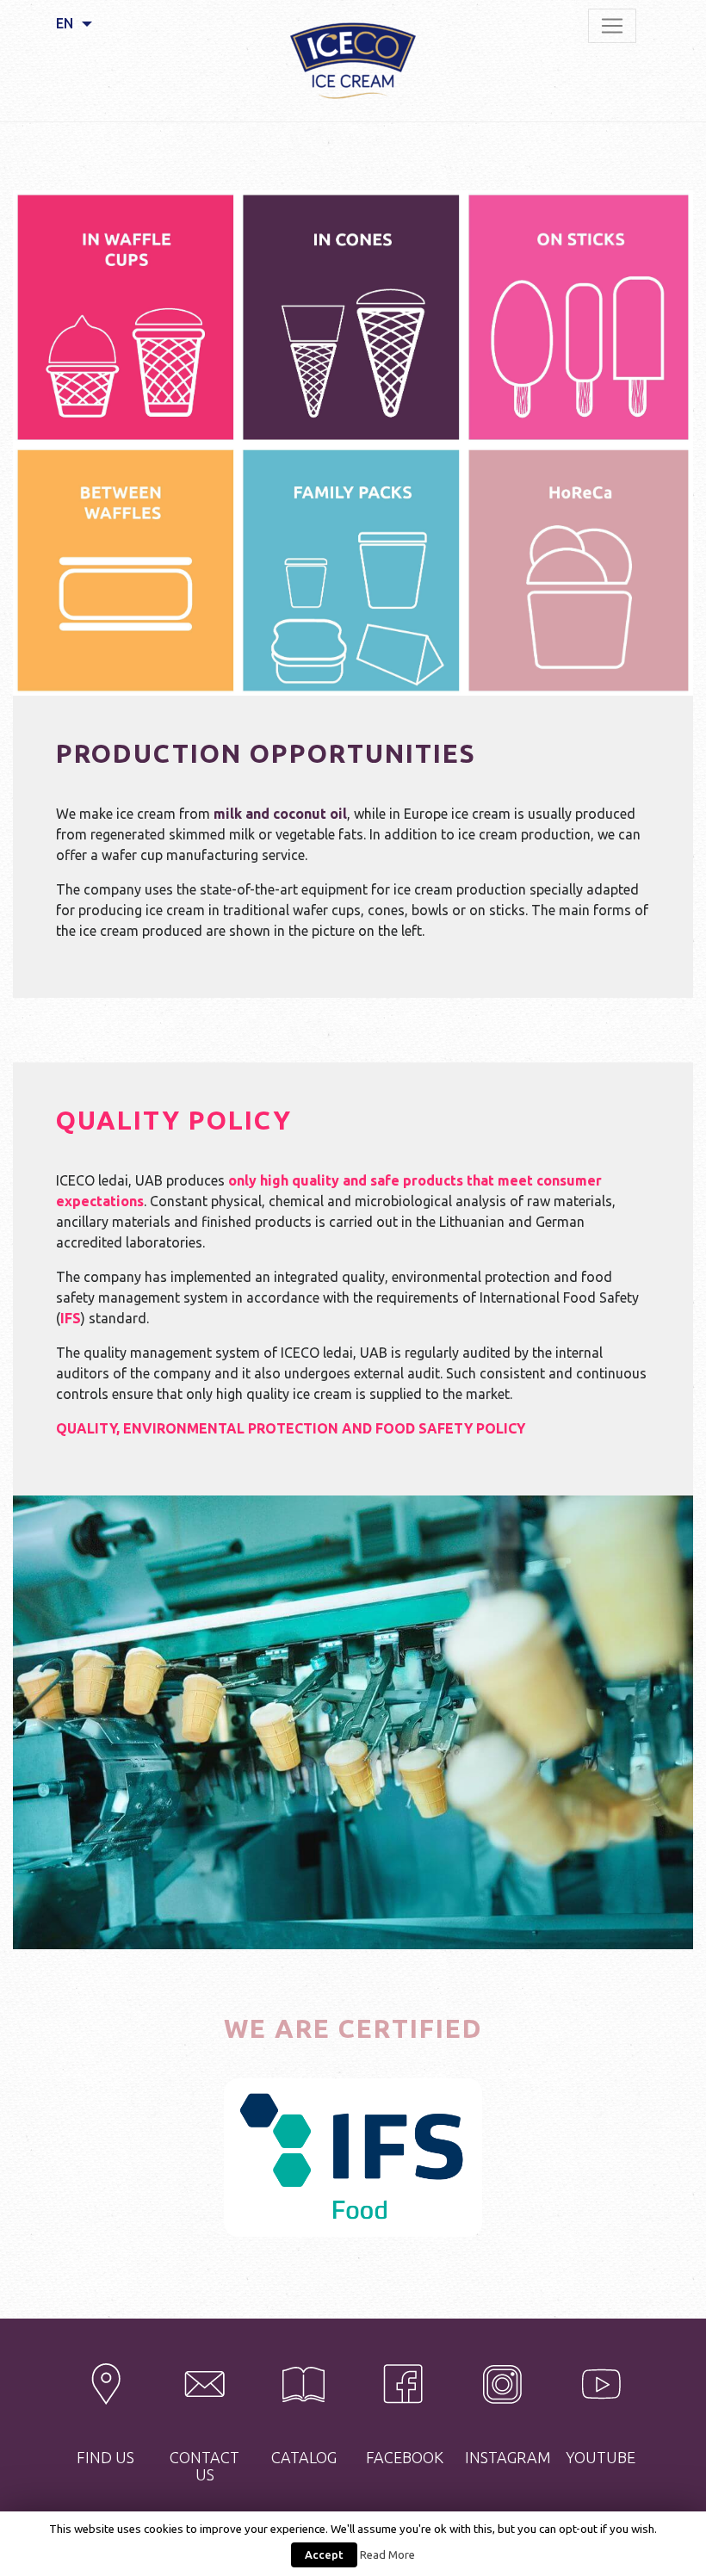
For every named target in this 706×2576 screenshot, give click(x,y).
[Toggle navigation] (612, 26)
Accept (324, 2554)
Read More (387, 2555)
